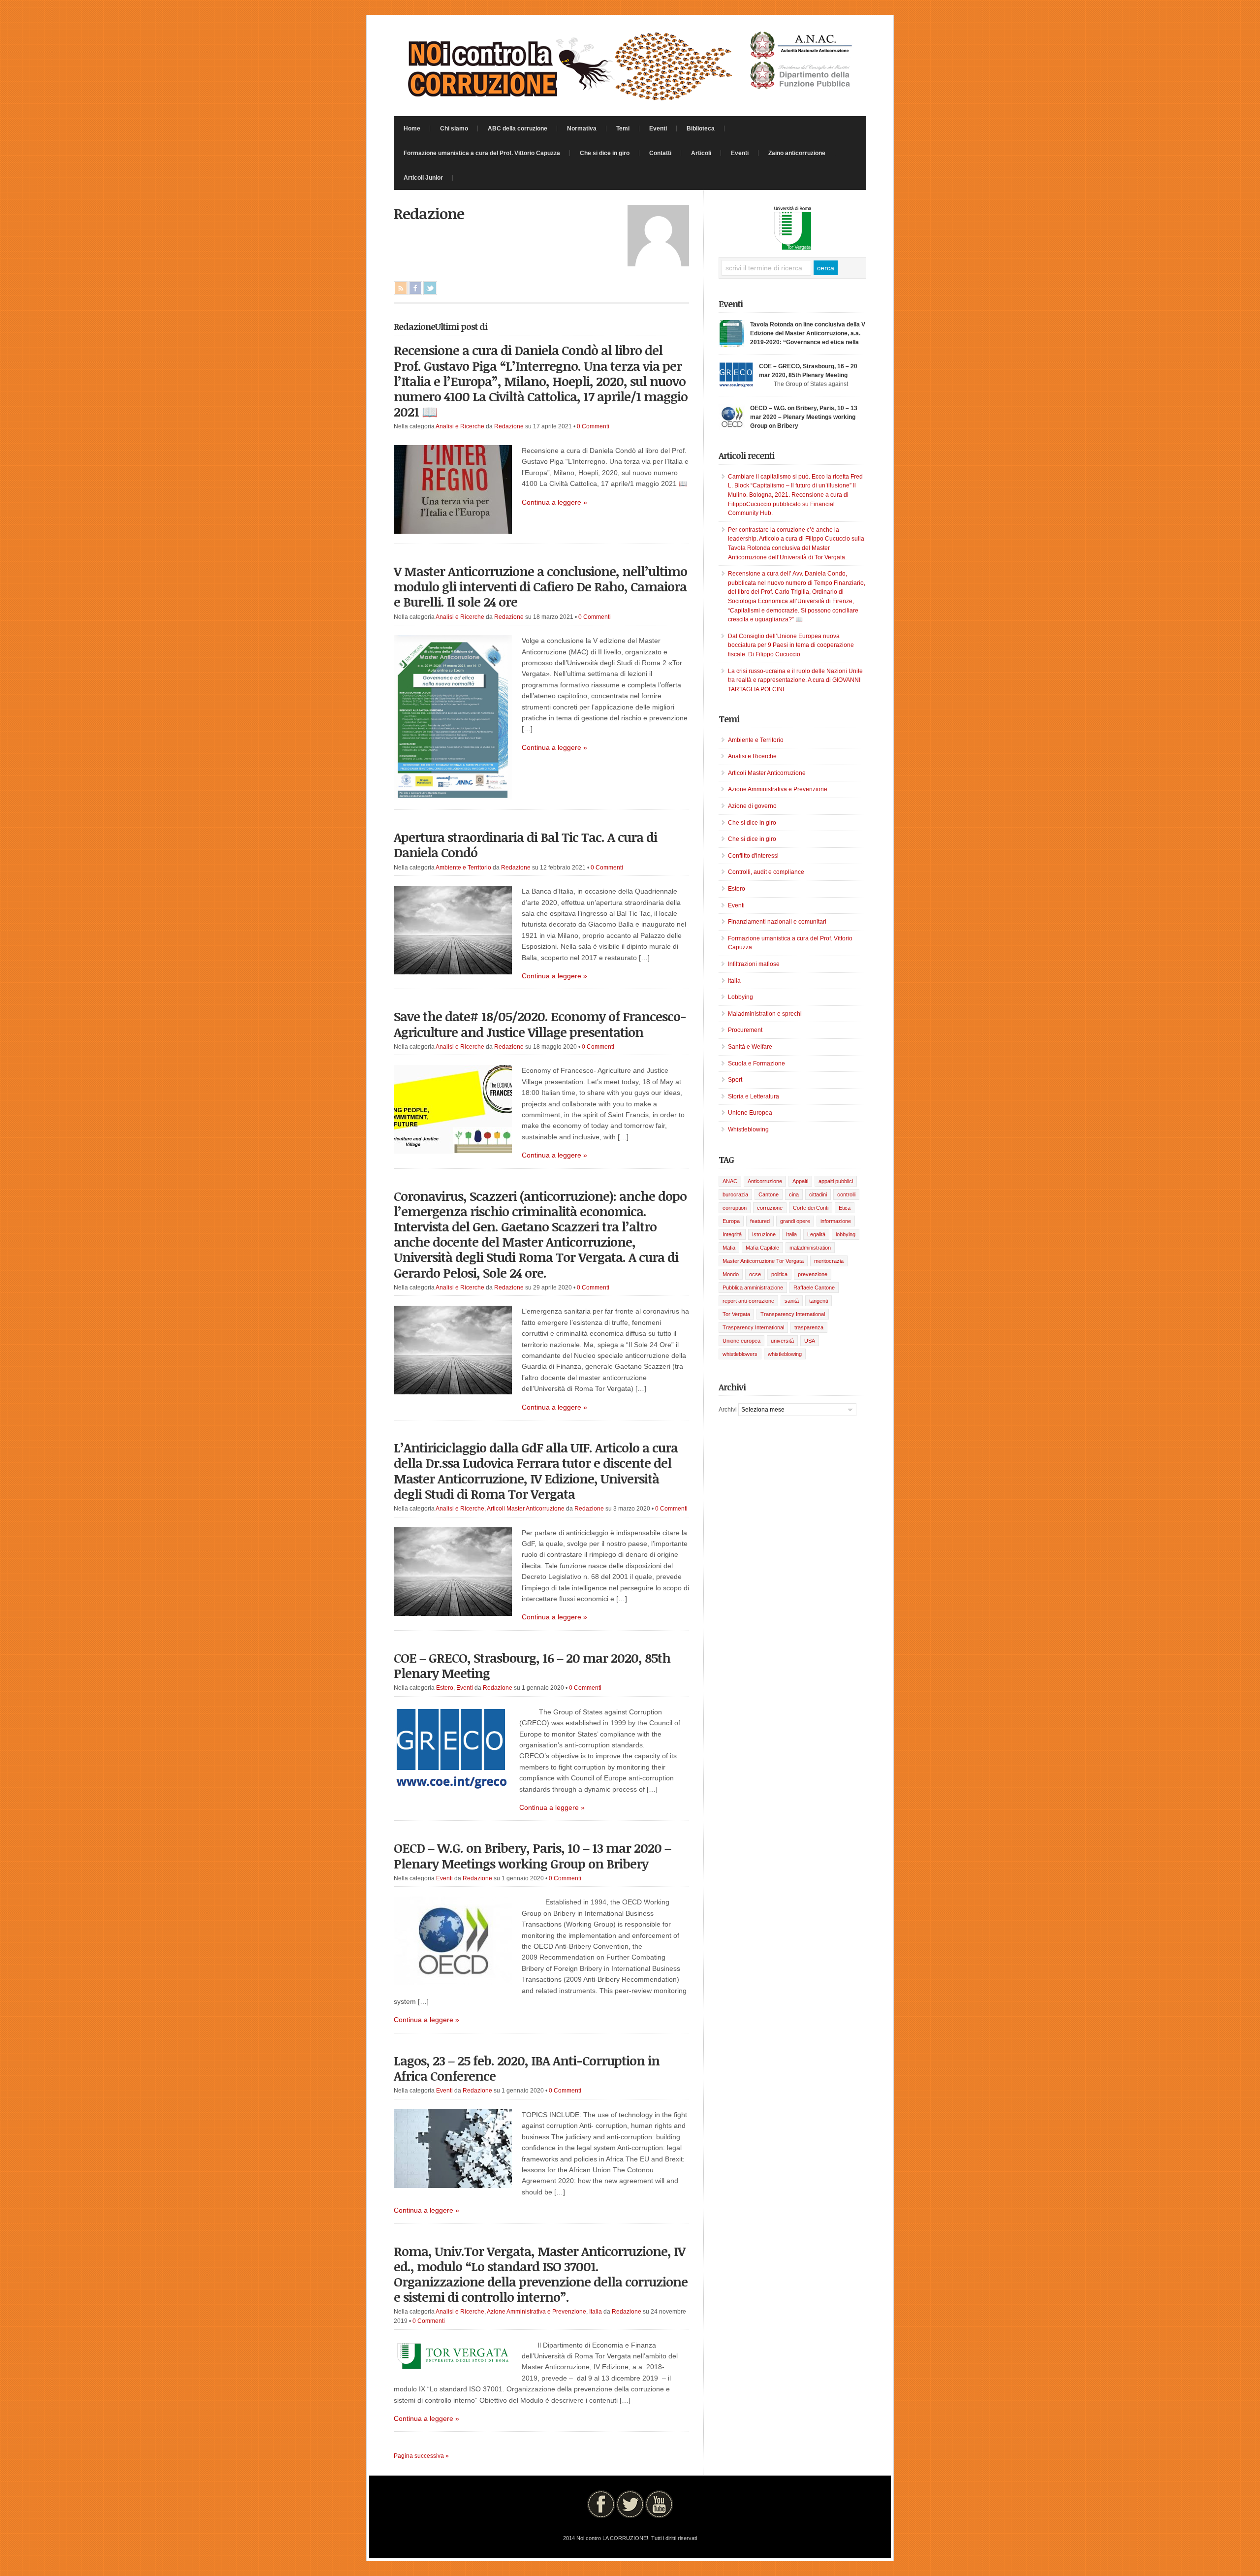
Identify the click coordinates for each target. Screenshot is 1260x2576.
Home (412, 129)
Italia (596, 2312)
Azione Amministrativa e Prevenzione (536, 2312)
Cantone (769, 1194)
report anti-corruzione (748, 1301)
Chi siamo (454, 129)
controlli (846, 1194)
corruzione (770, 1208)
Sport (735, 1080)
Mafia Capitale (762, 1248)
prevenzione (813, 1274)
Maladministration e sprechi (765, 1014)
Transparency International (793, 1314)
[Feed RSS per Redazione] (401, 288)
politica (779, 1274)
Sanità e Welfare (750, 1047)
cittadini (818, 1194)
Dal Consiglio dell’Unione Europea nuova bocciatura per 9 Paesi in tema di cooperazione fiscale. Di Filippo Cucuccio (791, 645)
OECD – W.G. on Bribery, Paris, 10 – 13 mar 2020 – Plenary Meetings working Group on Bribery (532, 1855)
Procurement (745, 1030)
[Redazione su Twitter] (430, 288)
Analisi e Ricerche (460, 426)
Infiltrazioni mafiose (754, 964)
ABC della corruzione (518, 129)
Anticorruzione (765, 1181)
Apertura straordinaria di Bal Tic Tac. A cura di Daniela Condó (525, 845)
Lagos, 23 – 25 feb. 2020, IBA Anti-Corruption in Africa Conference (527, 2068)
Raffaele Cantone (814, 1288)
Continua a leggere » (554, 502)
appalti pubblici (836, 1181)
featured (760, 1221)
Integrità (732, 1234)
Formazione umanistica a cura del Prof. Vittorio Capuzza (482, 153)
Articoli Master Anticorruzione (526, 1509)
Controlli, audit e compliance (766, 872)
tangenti (819, 1301)
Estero (445, 1688)
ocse (755, 1274)
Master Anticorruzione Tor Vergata (763, 1261)
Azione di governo (752, 806)
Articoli (701, 153)
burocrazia (735, 1194)
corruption (735, 1208)
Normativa (582, 129)
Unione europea (741, 1341)
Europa (731, 1221)
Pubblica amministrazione (753, 1288)
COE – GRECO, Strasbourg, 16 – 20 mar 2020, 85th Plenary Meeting (532, 1665)
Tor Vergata (736, 1314)
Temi (623, 129)
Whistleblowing (748, 1129)
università (782, 1341)
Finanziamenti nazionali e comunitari (777, 922)
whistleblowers (740, 1354)
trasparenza (809, 1327)
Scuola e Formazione (756, 1063)
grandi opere (795, 1221)
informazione (836, 1221)
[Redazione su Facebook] (415, 288)
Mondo (731, 1274)
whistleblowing (785, 1354)
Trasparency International (753, 1327)
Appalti (800, 1181)
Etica (845, 1208)
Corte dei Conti (811, 1208)
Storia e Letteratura (754, 1096)
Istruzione (764, 1234)
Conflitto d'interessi (753, 856)
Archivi (728, 1410)
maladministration (810, 1248)
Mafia (729, 1248)
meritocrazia (829, 1261)
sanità (792, 1301)
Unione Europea (750, 1113)
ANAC (730, 1181)
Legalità (816, 1234)
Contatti (660, 153)
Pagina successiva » (421, 2456)
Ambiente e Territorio (463, 868)
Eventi (658, 129)
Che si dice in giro (605, 153)
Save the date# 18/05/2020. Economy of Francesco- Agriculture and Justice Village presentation (540, 1024)
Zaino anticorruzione (797, 153)
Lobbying (740, 997)
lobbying (846, 1234)
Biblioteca (701, 129)
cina (794, 1194)
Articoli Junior (423, 178)
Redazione (509, 426)
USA (810, 1341)
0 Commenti (593, 426)
